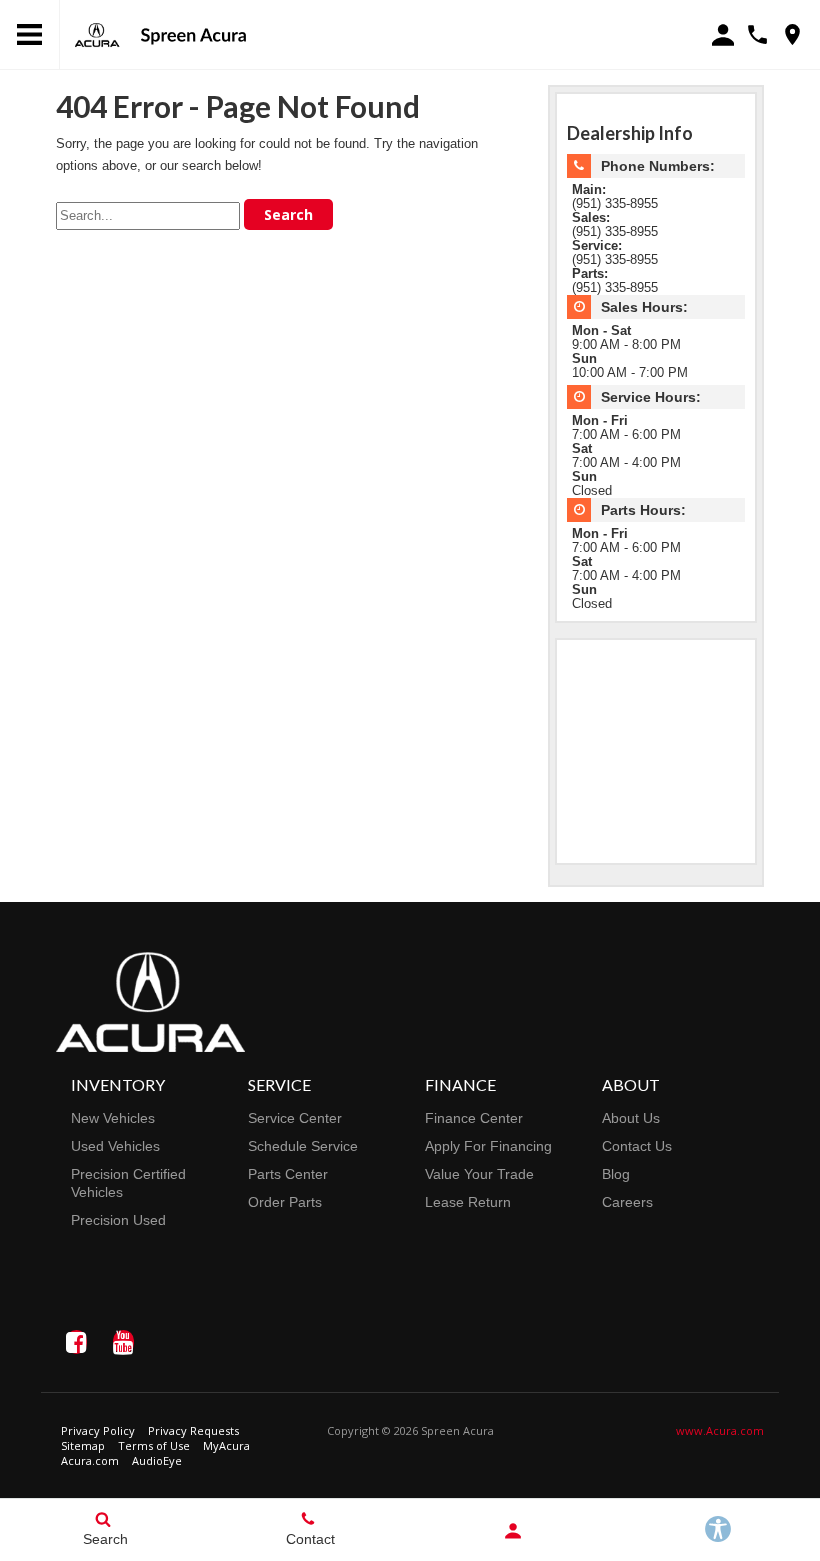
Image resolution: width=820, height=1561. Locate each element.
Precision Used (118, 1220)
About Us (631, 1118)
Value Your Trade (479, 1174)
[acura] (97, 35)
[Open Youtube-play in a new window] (123, 1342)
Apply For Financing (488, 1146)
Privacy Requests (193, 1430)
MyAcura (226, 1445)
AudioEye (157, 1460)
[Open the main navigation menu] (30, 35)
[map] (792, 34)
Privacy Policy (98, 1430)
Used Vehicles (115, 1146)
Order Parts (285, 1202)
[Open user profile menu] (512, 1531)
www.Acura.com (720, 1430)
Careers (627, 1202)
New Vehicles (113, 1118)
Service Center (295, 1118)
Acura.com (90, 1460)
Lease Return (468, 1202)
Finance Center (474, 1118)
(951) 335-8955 (615, 204)
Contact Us (637, 1146)
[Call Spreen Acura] (757, 34)
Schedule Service (303, 1146)
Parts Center (288, 1174)
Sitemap (83, 1445)
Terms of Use (154, 1445)
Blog (616, 1174)
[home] (193, 34)
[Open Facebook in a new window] (76, 1342)
